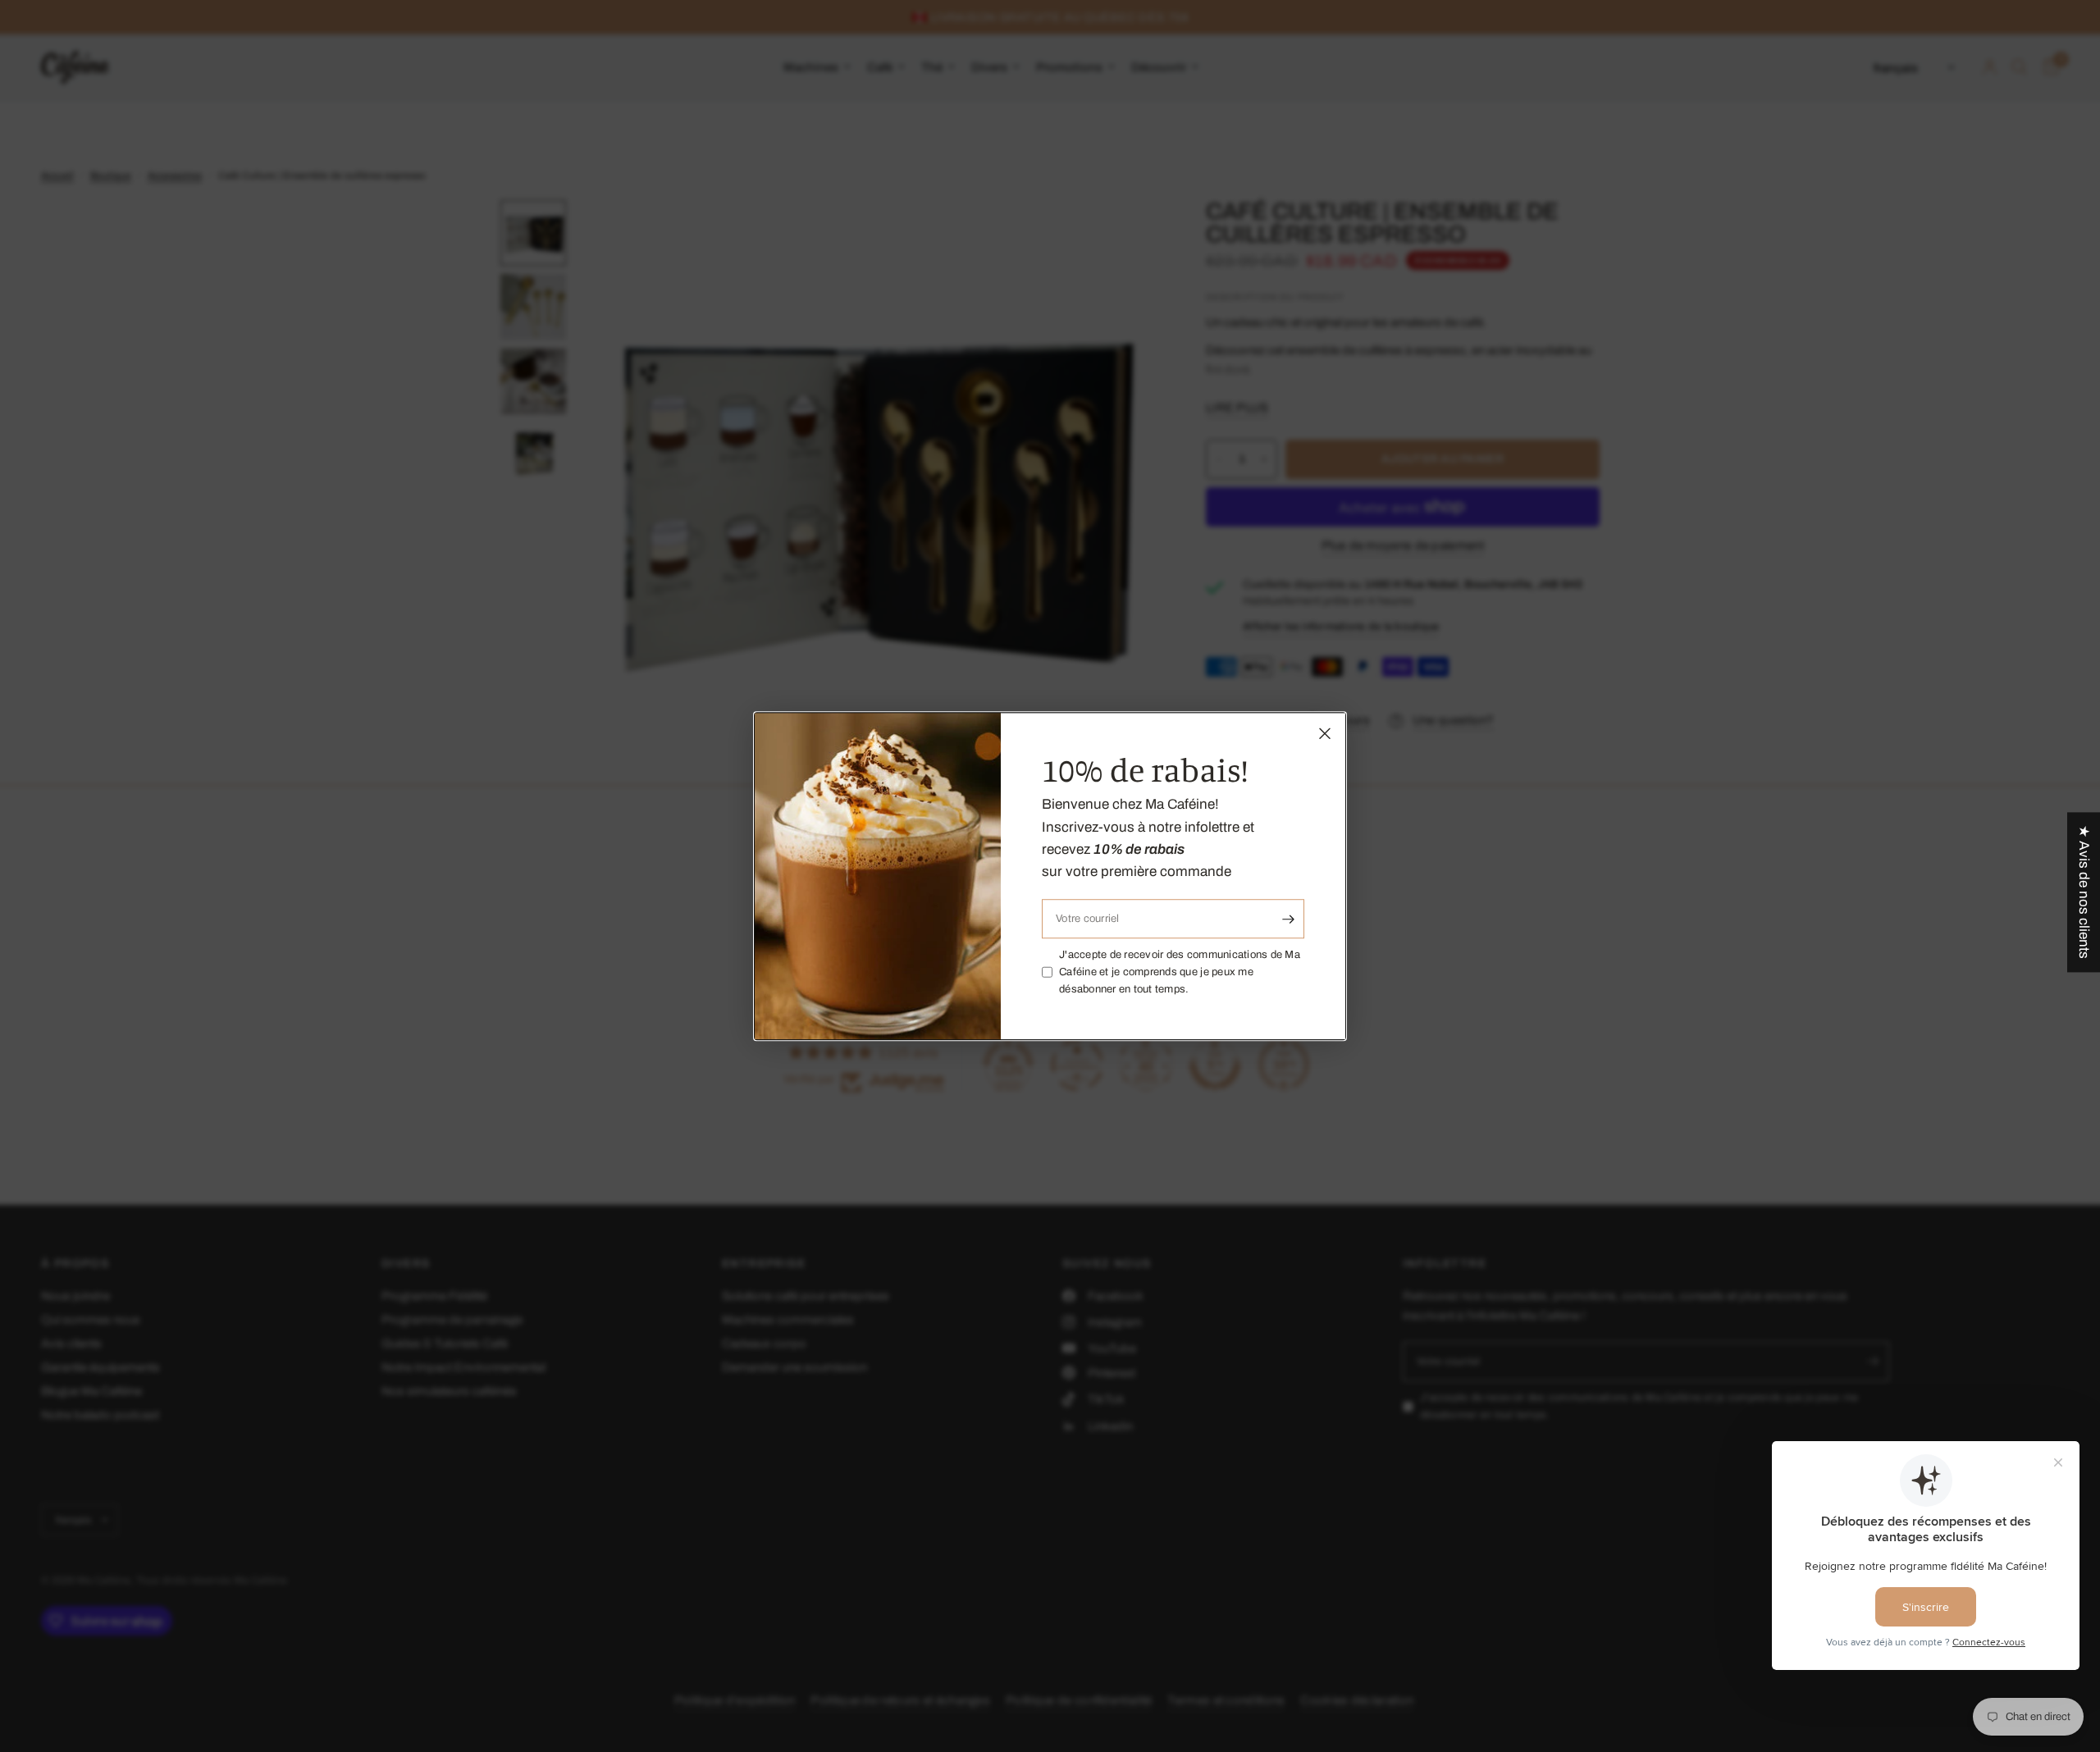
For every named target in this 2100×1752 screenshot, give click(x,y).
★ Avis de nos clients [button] (2084, 892)
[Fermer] (1325, 733)
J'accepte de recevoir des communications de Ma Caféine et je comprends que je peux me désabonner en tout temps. (1180, 972)
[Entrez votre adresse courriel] (1288, 919)
